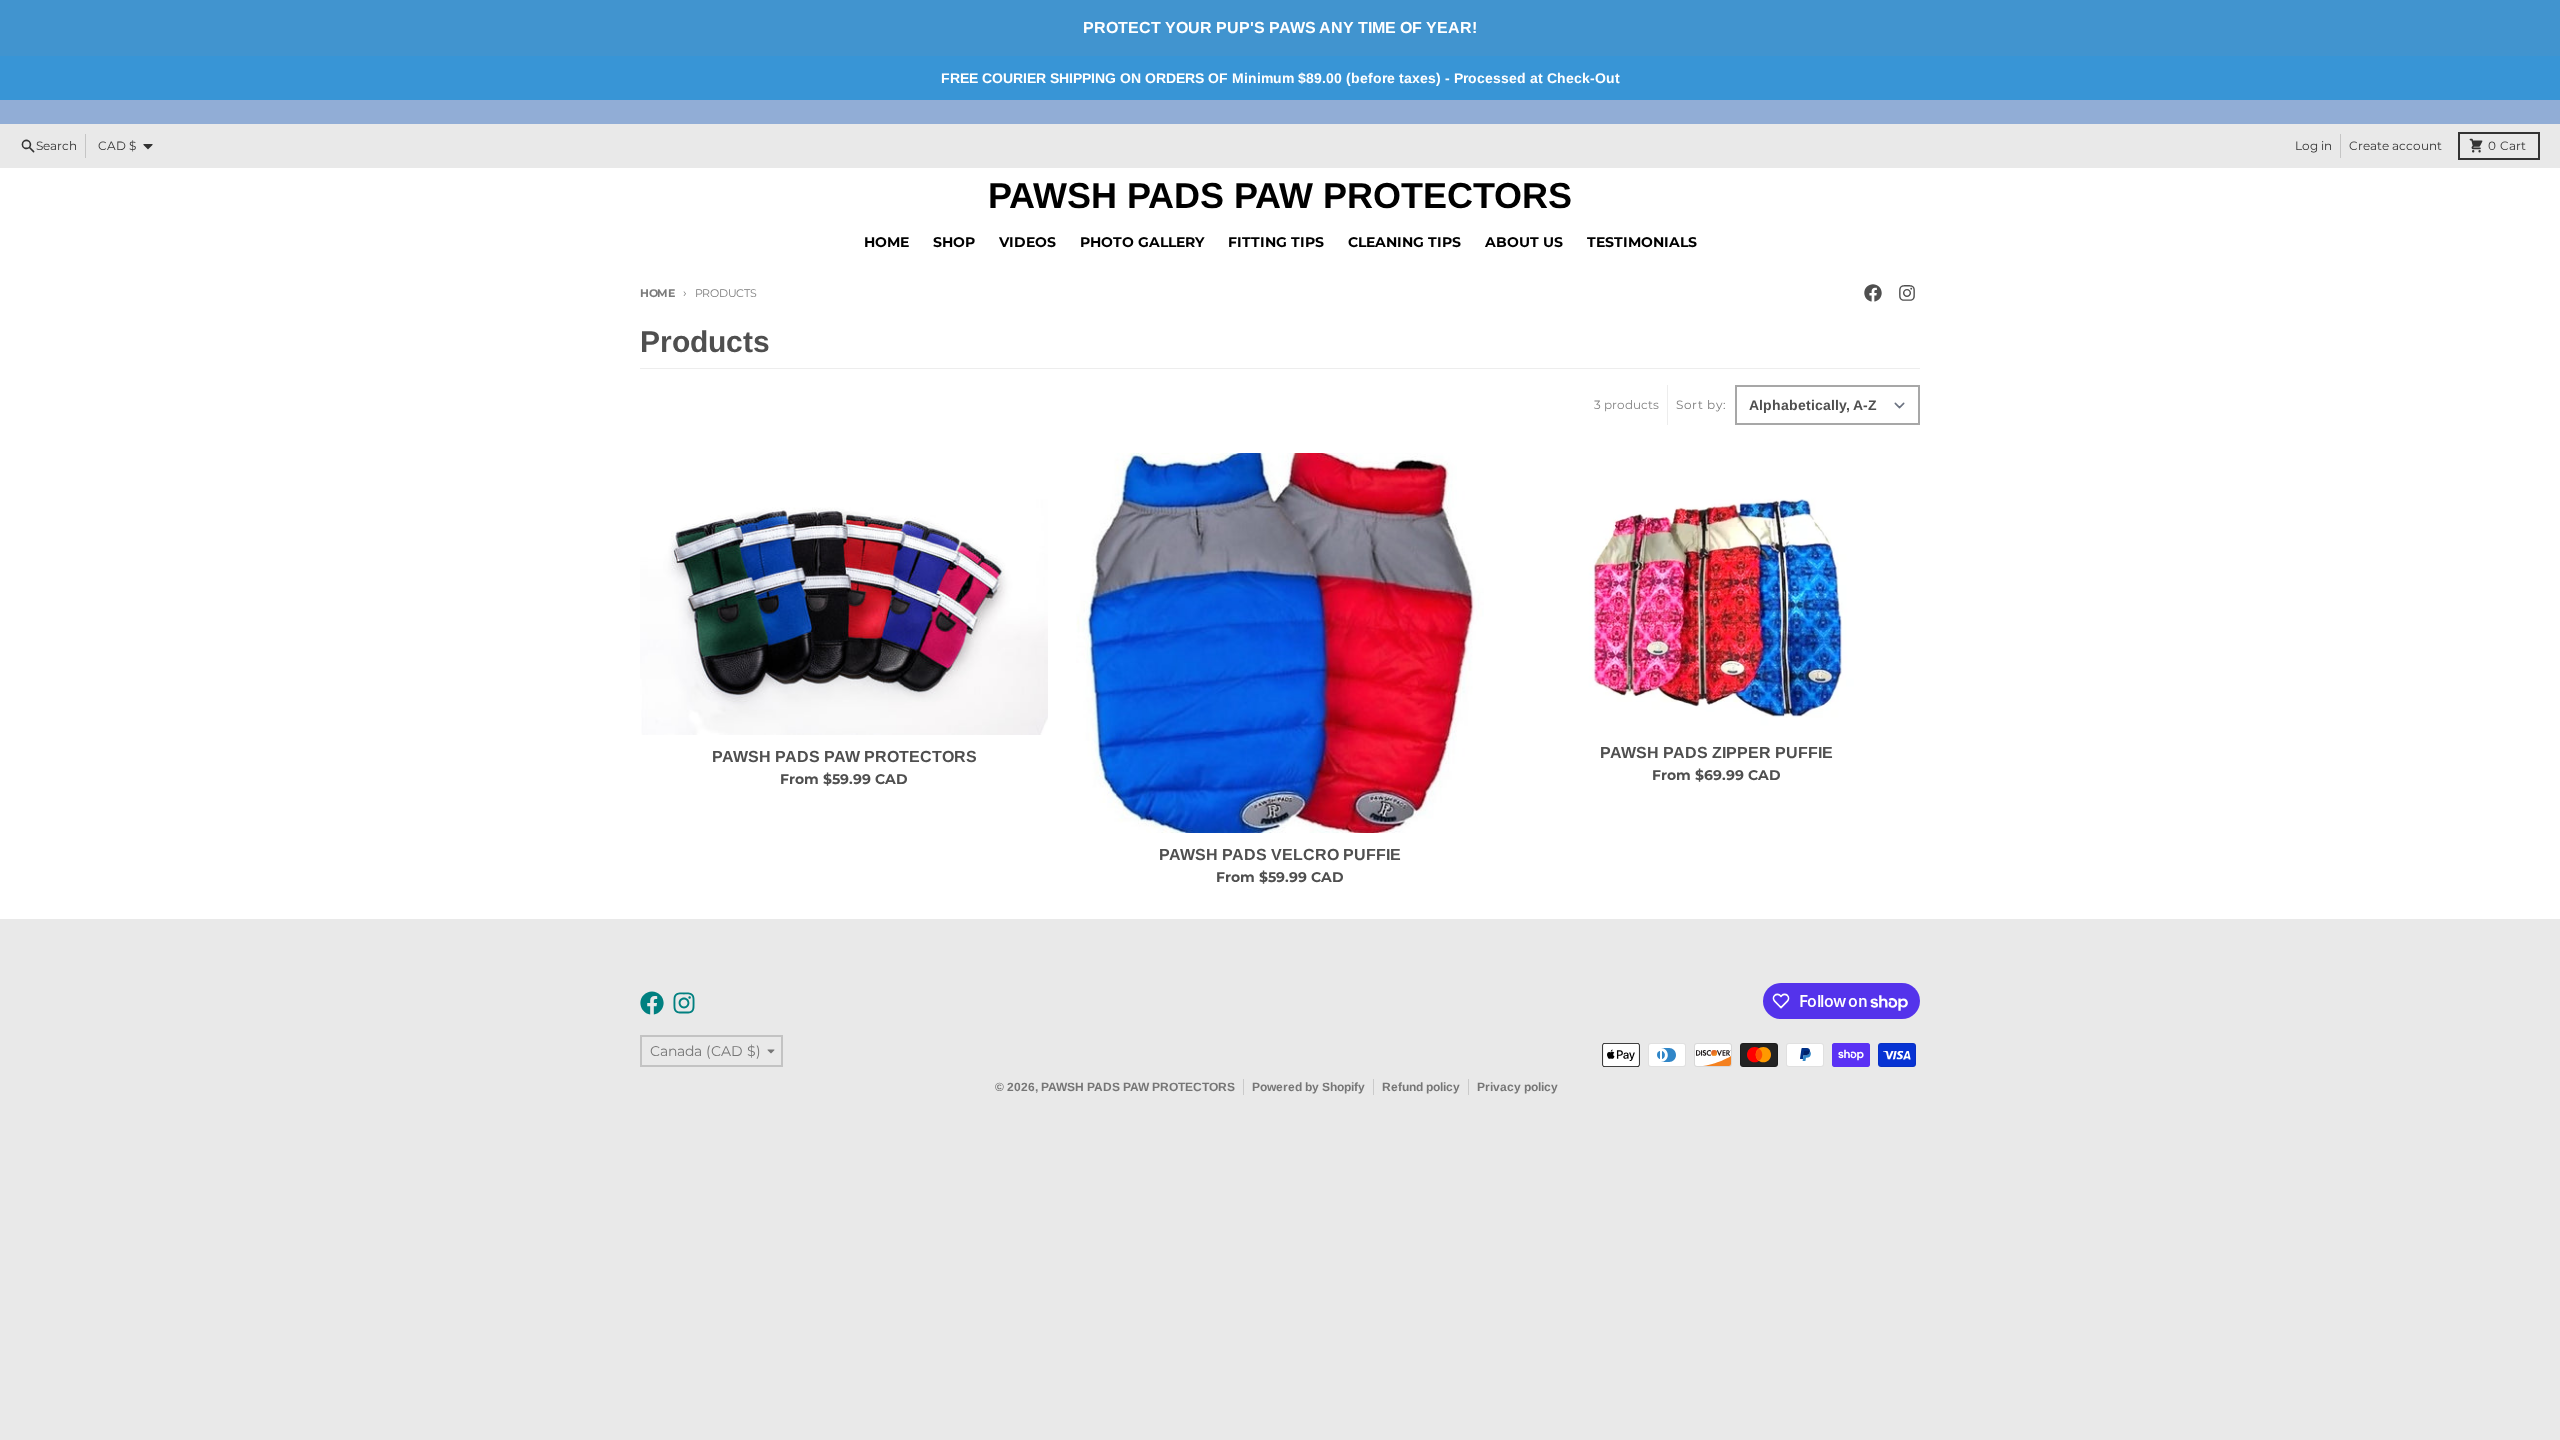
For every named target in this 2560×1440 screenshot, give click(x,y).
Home (657, 293)
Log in (2313, 145)
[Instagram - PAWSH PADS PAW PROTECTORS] (1907, 293)
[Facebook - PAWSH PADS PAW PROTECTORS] (1873, 293)
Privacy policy (1517, 1087)
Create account (2395, 145)
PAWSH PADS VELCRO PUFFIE (1280, 854)
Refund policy (1421, 1087)
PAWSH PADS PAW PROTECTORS (1280, 196)
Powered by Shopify (1308, 1087)
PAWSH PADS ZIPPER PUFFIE (1716, 752)
